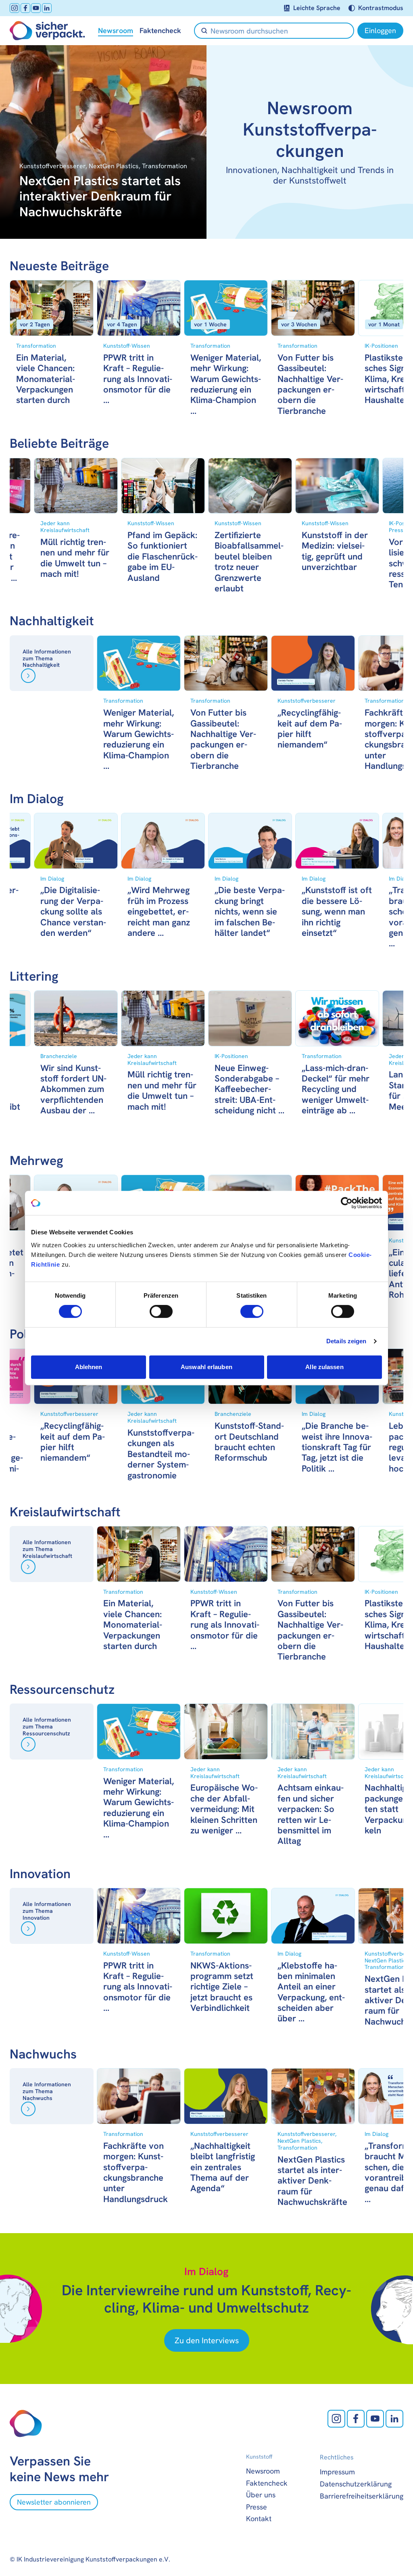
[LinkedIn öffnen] (47, 8)
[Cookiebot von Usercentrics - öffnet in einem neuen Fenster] (347, 1203)
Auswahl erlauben (206, 1367)
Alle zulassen (324, 1367)
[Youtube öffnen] (36, 8)
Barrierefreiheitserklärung (362, 2496)
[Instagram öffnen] (15, 8)
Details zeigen (346, 1341)
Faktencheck (160, 31)
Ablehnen (89, 1367)
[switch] (161, 1311)
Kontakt (259, 2519)
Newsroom (116, 31)
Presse (257, 2507)
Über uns (261, 2495)
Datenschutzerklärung (356, 2484)
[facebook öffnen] (25, 8)
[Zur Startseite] (47, 31)
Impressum (337, 2472)
